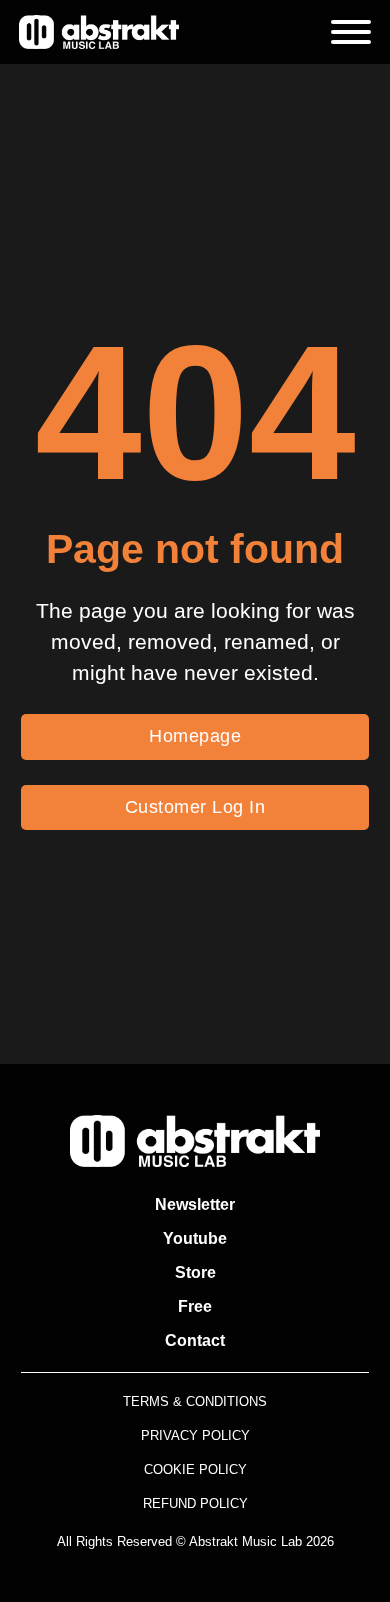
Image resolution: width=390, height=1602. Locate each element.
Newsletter (195, 1204)
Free (195, 1306)
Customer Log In (195, 807)
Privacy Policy (195, 1435)
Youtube (195, 1238)
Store (195, 1272)
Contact (195, 1340)
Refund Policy (195, 1503)
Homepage (195, 736)
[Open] (351, 32)
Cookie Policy (195, 1469)
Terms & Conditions (195, 1401)
